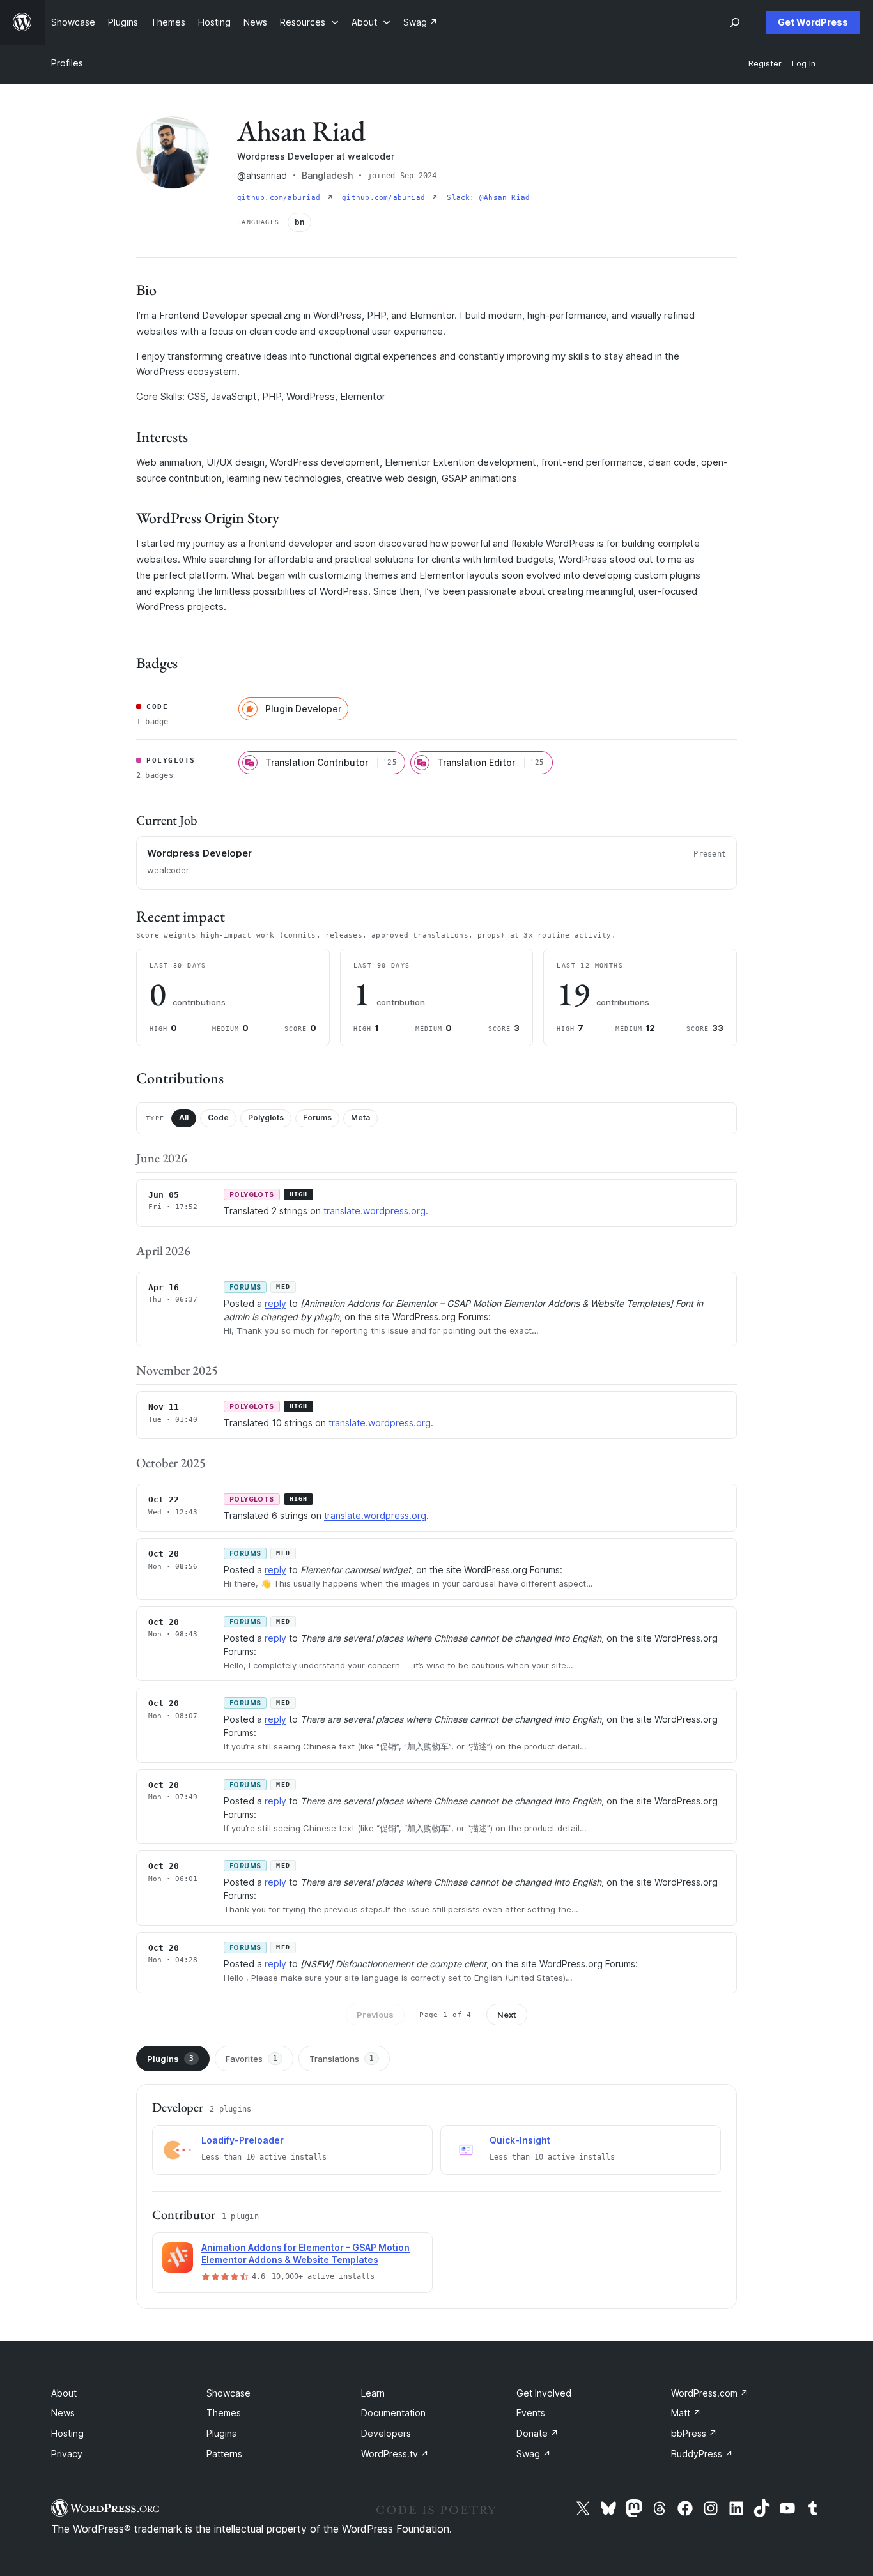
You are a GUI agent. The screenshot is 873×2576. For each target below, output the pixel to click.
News (63, 2413)
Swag (534, 2454)
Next (507, 2015)
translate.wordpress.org (375, 1211)
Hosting (67, 2433)
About (64, 2393)
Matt (686, 2413)
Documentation (393, 2413)
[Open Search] (735, 22)
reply (275, 1303)
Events (531, 2413)
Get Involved (544, 2393)
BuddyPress (702, 2454)
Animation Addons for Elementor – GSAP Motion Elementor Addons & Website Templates (305, 2253)
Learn (373, 2393)
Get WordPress (813, 22)
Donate (537, 2433)
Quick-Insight (520, 2140)
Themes (224, 2413)
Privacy (67, 2454)
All (184, 1117)
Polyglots (266, 1117)
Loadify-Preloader (243, 2140)
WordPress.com (710, 2393)
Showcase (228, 2393)
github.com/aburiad (281, 198)
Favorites (251, 2059)
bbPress (694, 2433)
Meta (360, 1117)
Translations (342, 2059)
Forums (317, 1117)
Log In (804, 64)
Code (218, 1117)
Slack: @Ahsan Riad (488, 198)
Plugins (170, 2059)
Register (765, 64)
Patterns (224, 2454)
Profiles (67, 63)
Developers (386, 2433)
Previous (375, 2015)
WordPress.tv (395, 2454)
